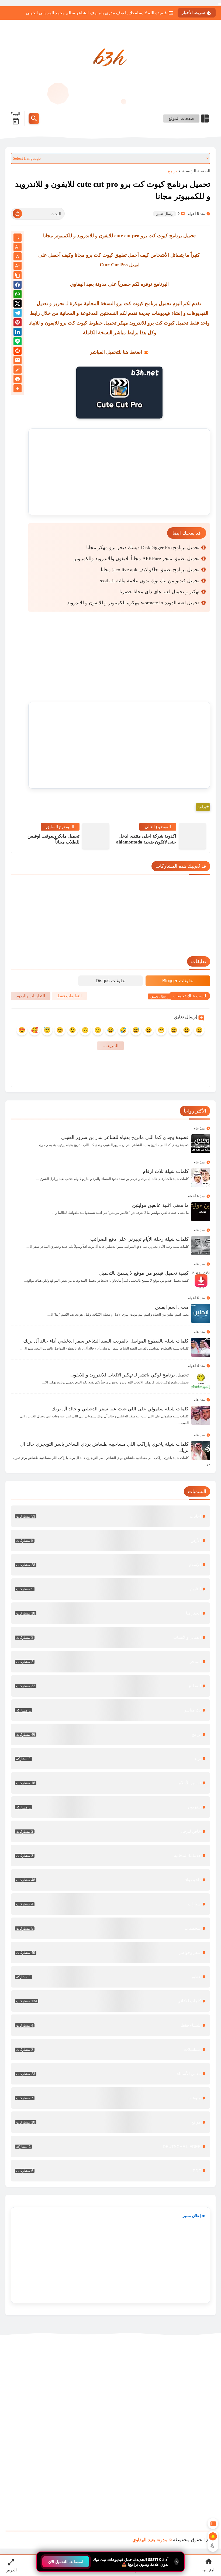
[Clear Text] (17, 214)
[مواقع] (110, 2122)
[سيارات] (110, 1904)
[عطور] (110, 1977)
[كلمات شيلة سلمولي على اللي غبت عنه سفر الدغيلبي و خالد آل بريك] (201, 1415)
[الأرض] (110, 1540)
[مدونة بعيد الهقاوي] (110, 59)
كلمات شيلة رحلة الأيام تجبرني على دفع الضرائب (139, 1239)
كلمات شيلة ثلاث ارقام (166, 1171)
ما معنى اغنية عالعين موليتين (160, 1205)
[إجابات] (110, 1516)
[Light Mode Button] (213, 2536)
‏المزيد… (110, 1046)
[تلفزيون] (110, 1807)
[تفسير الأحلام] (110, 1783)
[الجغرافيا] (110, 1613)
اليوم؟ (15, 114)
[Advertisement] (119, 472)
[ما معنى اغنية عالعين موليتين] (201, 1212)
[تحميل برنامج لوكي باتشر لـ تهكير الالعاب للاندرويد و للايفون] (201, 1381)
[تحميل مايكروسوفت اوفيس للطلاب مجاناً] (96, 836)
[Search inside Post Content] (18, 238)
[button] (18, 286)
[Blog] (18, 370)
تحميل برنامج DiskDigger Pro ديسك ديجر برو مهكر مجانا (143, 548)
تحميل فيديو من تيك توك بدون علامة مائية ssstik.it (150, 581)
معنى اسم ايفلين (172, 1307)
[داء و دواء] (110, 1880)
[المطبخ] (110, 1686)
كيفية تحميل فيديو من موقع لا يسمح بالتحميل (144, 1273)
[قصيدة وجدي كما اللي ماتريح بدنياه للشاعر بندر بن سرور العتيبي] (201, 1144)
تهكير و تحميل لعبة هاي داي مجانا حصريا (159, 592)
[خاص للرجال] (110, 1831)
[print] (18, 380)
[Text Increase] (18, 247)
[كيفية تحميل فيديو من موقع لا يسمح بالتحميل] (201, 1280)
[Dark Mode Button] (213, 2546)
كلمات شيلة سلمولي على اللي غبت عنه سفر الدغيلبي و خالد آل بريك (120, 1409)
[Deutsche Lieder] (110, 2146)
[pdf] (110, 2171)
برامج (172, 171)
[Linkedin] (18, 333)
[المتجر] (110, 1662)
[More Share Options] (18, 389)
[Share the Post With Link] (18, 276)
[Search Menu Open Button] (34, 118)
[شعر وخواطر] (110, 1953)
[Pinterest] (18, 323)
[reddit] (18, 352)
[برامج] (110, 1734)
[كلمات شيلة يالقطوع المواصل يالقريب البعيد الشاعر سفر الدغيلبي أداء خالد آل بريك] (201, 1347)
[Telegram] (18, 314)
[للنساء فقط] (110, 2025)
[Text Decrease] (18, 266)
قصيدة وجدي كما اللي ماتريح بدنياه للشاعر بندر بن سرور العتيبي (125, 1137)
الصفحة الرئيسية (196, 171)
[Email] (18, 361)
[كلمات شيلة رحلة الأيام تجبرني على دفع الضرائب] (201, 1246)
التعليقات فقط (69, 996)
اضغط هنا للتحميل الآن (66, 2562)
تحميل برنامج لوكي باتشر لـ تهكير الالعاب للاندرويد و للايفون (130, 1375)
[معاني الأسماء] (110, 2074)
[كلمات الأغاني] (110, 2001)
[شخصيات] (110, 1928)
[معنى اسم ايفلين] (201, 1313)
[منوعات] (110, 2098)
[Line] (18, 342)
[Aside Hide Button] (213, 2523)
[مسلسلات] (110, 2049)
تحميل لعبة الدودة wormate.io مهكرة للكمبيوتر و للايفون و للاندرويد (133, 603)
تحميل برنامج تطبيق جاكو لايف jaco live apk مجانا (150, 570)
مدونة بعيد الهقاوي (150, 2540)
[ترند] (110, 1759)
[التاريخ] (110, 1589)
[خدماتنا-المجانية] (110, 1856)
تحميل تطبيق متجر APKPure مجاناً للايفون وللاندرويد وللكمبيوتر (137, 559)
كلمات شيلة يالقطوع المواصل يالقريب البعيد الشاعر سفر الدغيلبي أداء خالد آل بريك (106, 1341)
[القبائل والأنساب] (110, 1637)
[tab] (178, 981)
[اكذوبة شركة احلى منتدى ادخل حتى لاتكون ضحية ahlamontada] (192, 836)
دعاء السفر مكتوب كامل (145, 13)
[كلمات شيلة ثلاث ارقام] (201, 1178)
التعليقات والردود (31, 996)
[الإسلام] (110, 1565)
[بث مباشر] (110, 1710)
